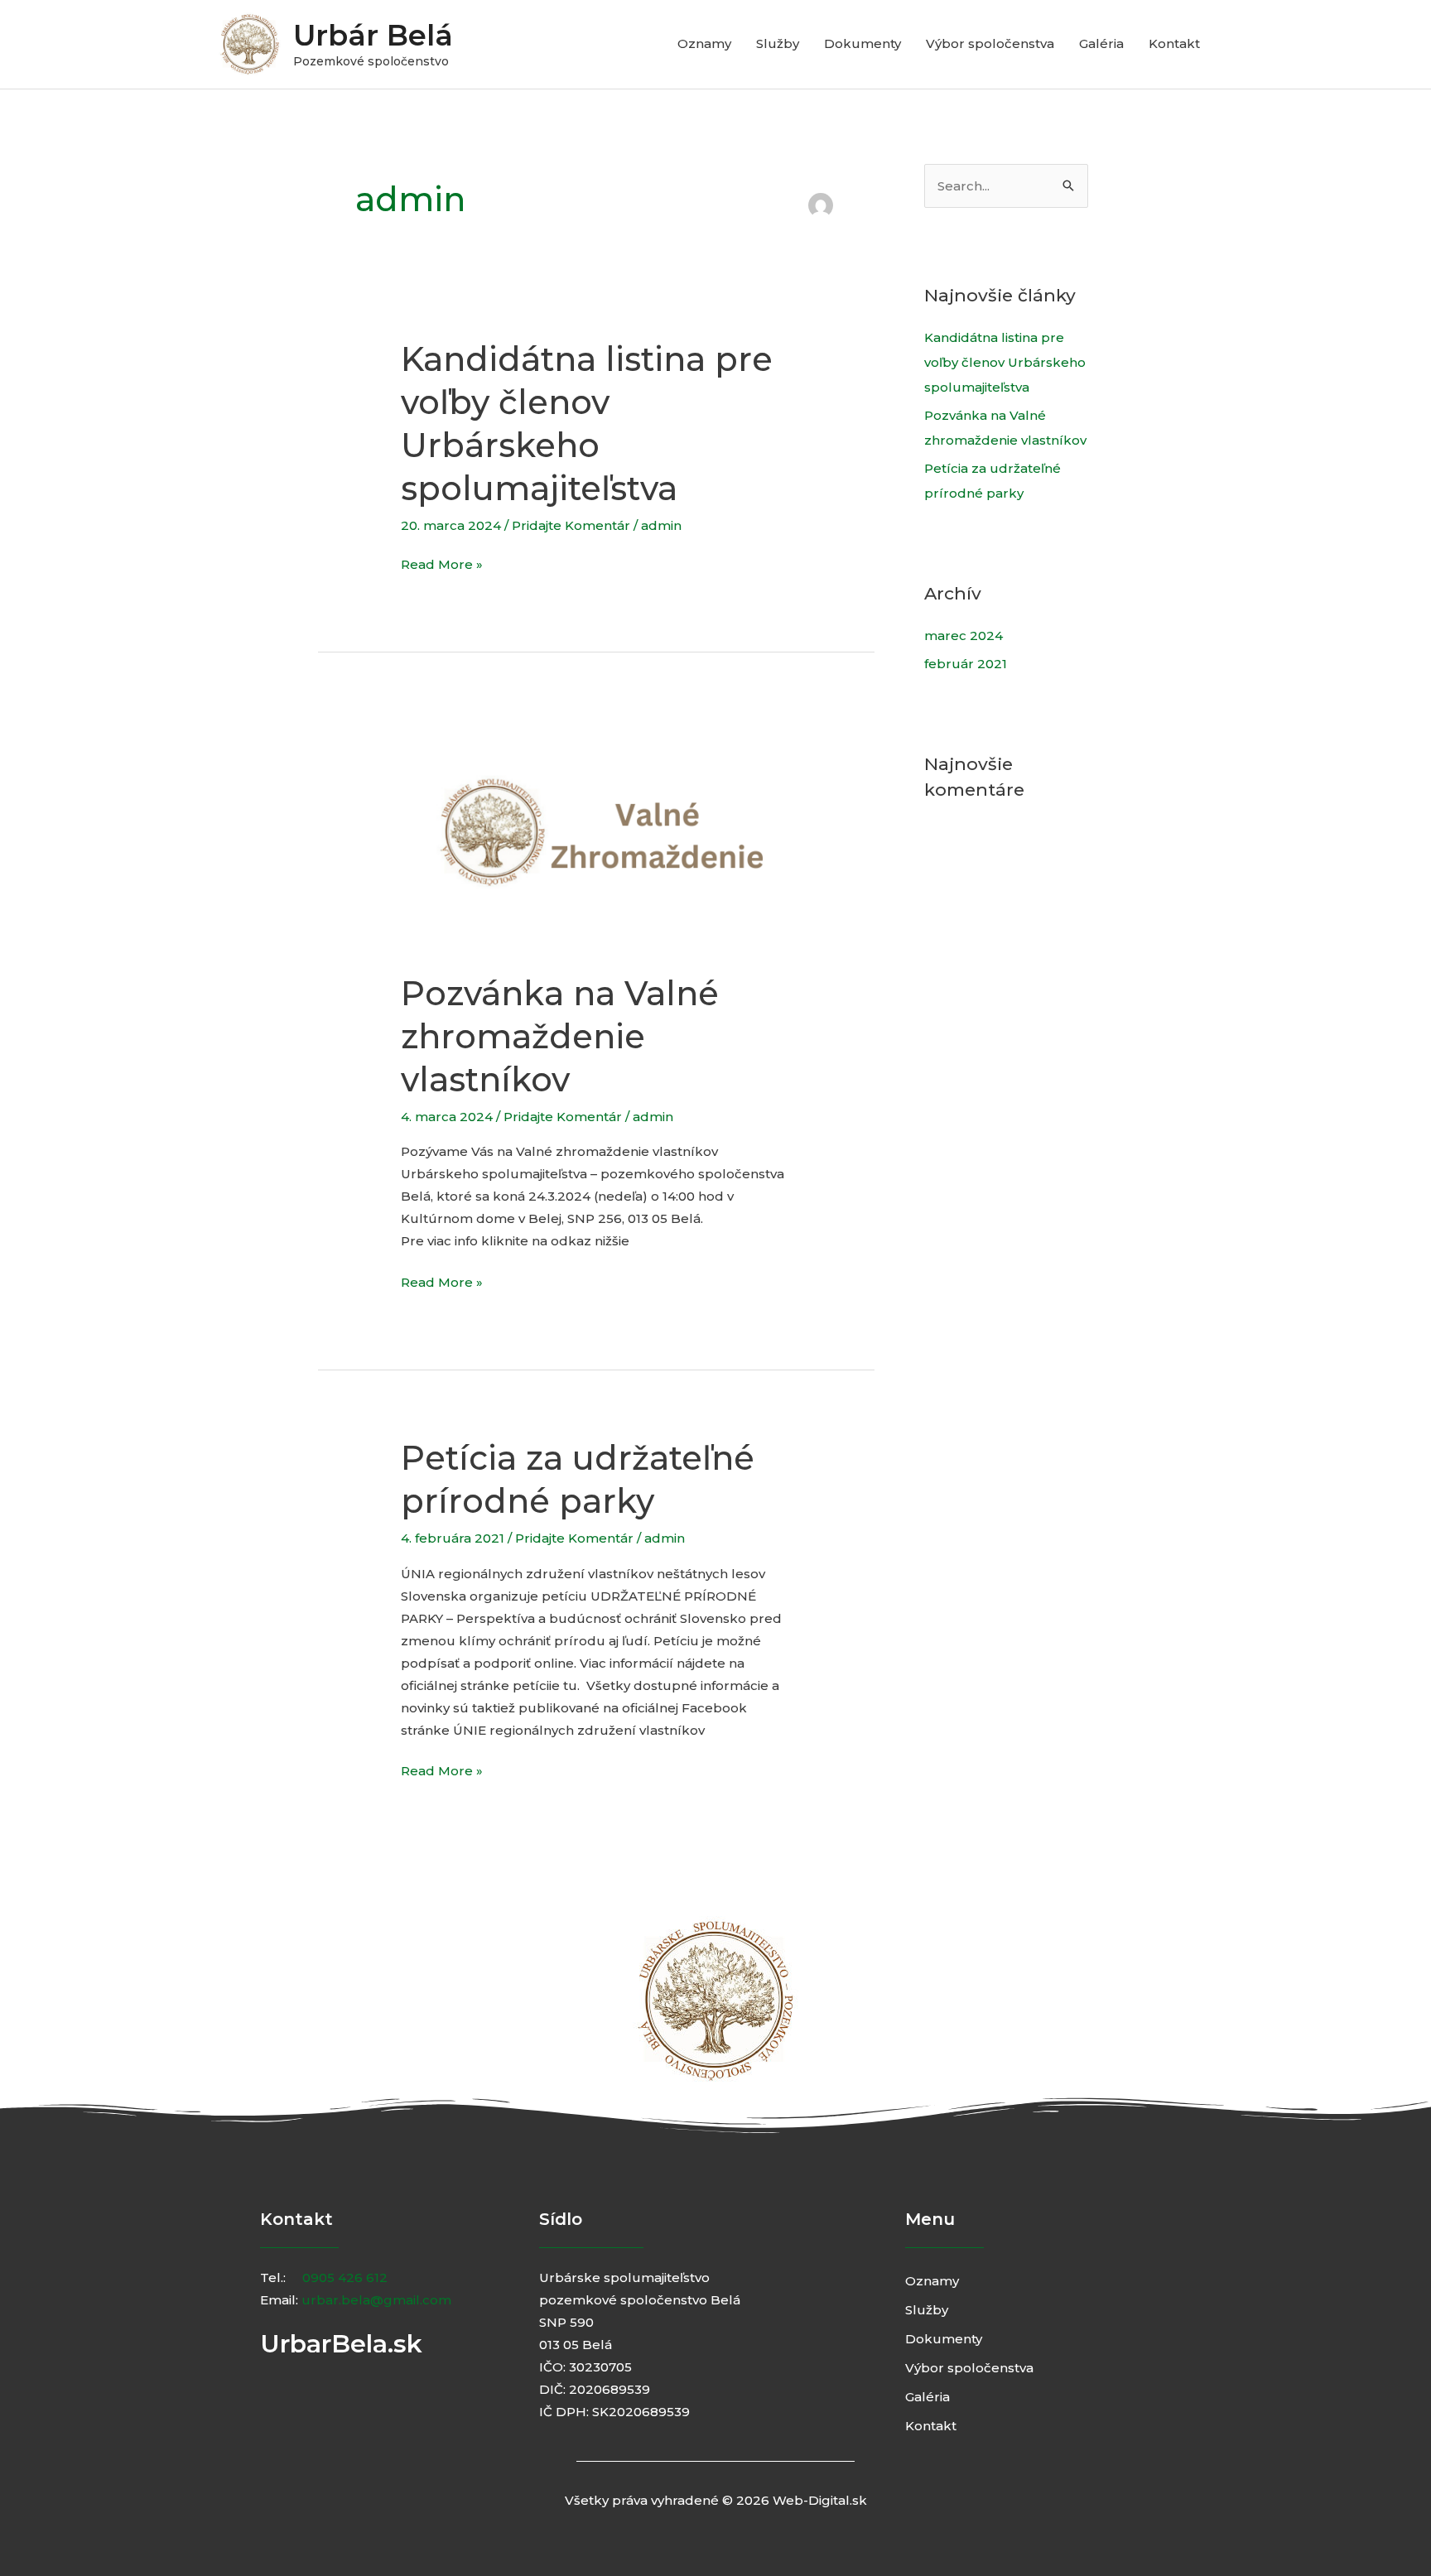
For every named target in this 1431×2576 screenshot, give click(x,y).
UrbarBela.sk (341, 2344)
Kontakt (1174, 43)
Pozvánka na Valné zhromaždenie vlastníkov (560, 1036)
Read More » (442, 563)
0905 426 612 (345, 2277)
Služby (778, 43)
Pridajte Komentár (571, 525)
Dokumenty (862, 43)
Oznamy (704, 43)
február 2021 (966, 664)
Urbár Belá (373, 35)
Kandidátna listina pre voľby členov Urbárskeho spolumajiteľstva (1005, 362)
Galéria (1101, 43)
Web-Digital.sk (820, 2500)
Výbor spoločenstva (990, 43)
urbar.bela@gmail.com (376, 2300)
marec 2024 (964, 636)
